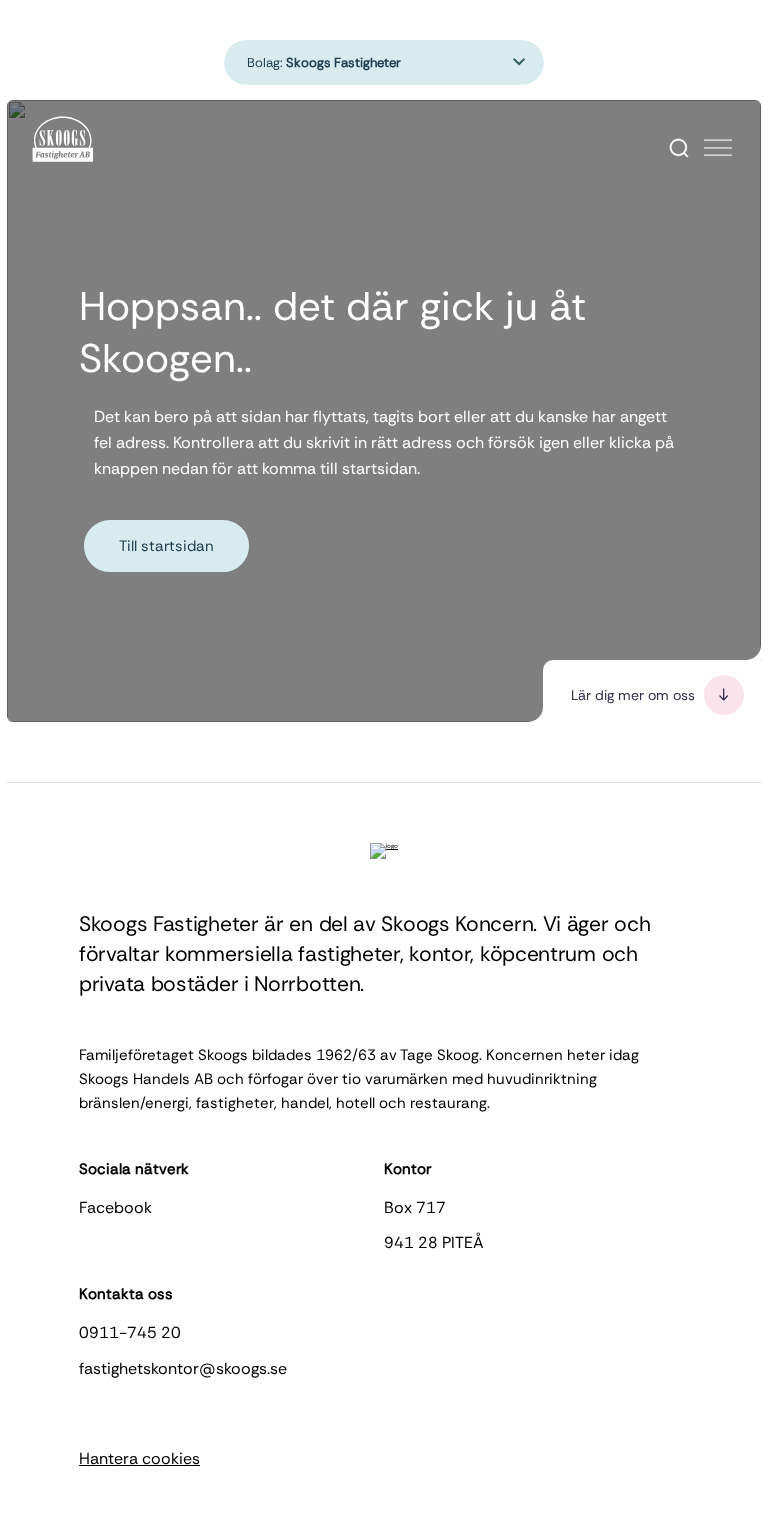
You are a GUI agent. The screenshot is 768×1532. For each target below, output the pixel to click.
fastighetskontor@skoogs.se (183, 1368)
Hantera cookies (139, 1458)
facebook (115, 1207)
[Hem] (63, 140)
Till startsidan (166, 546)
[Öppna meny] (718, 148)
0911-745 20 (130, 1332)
